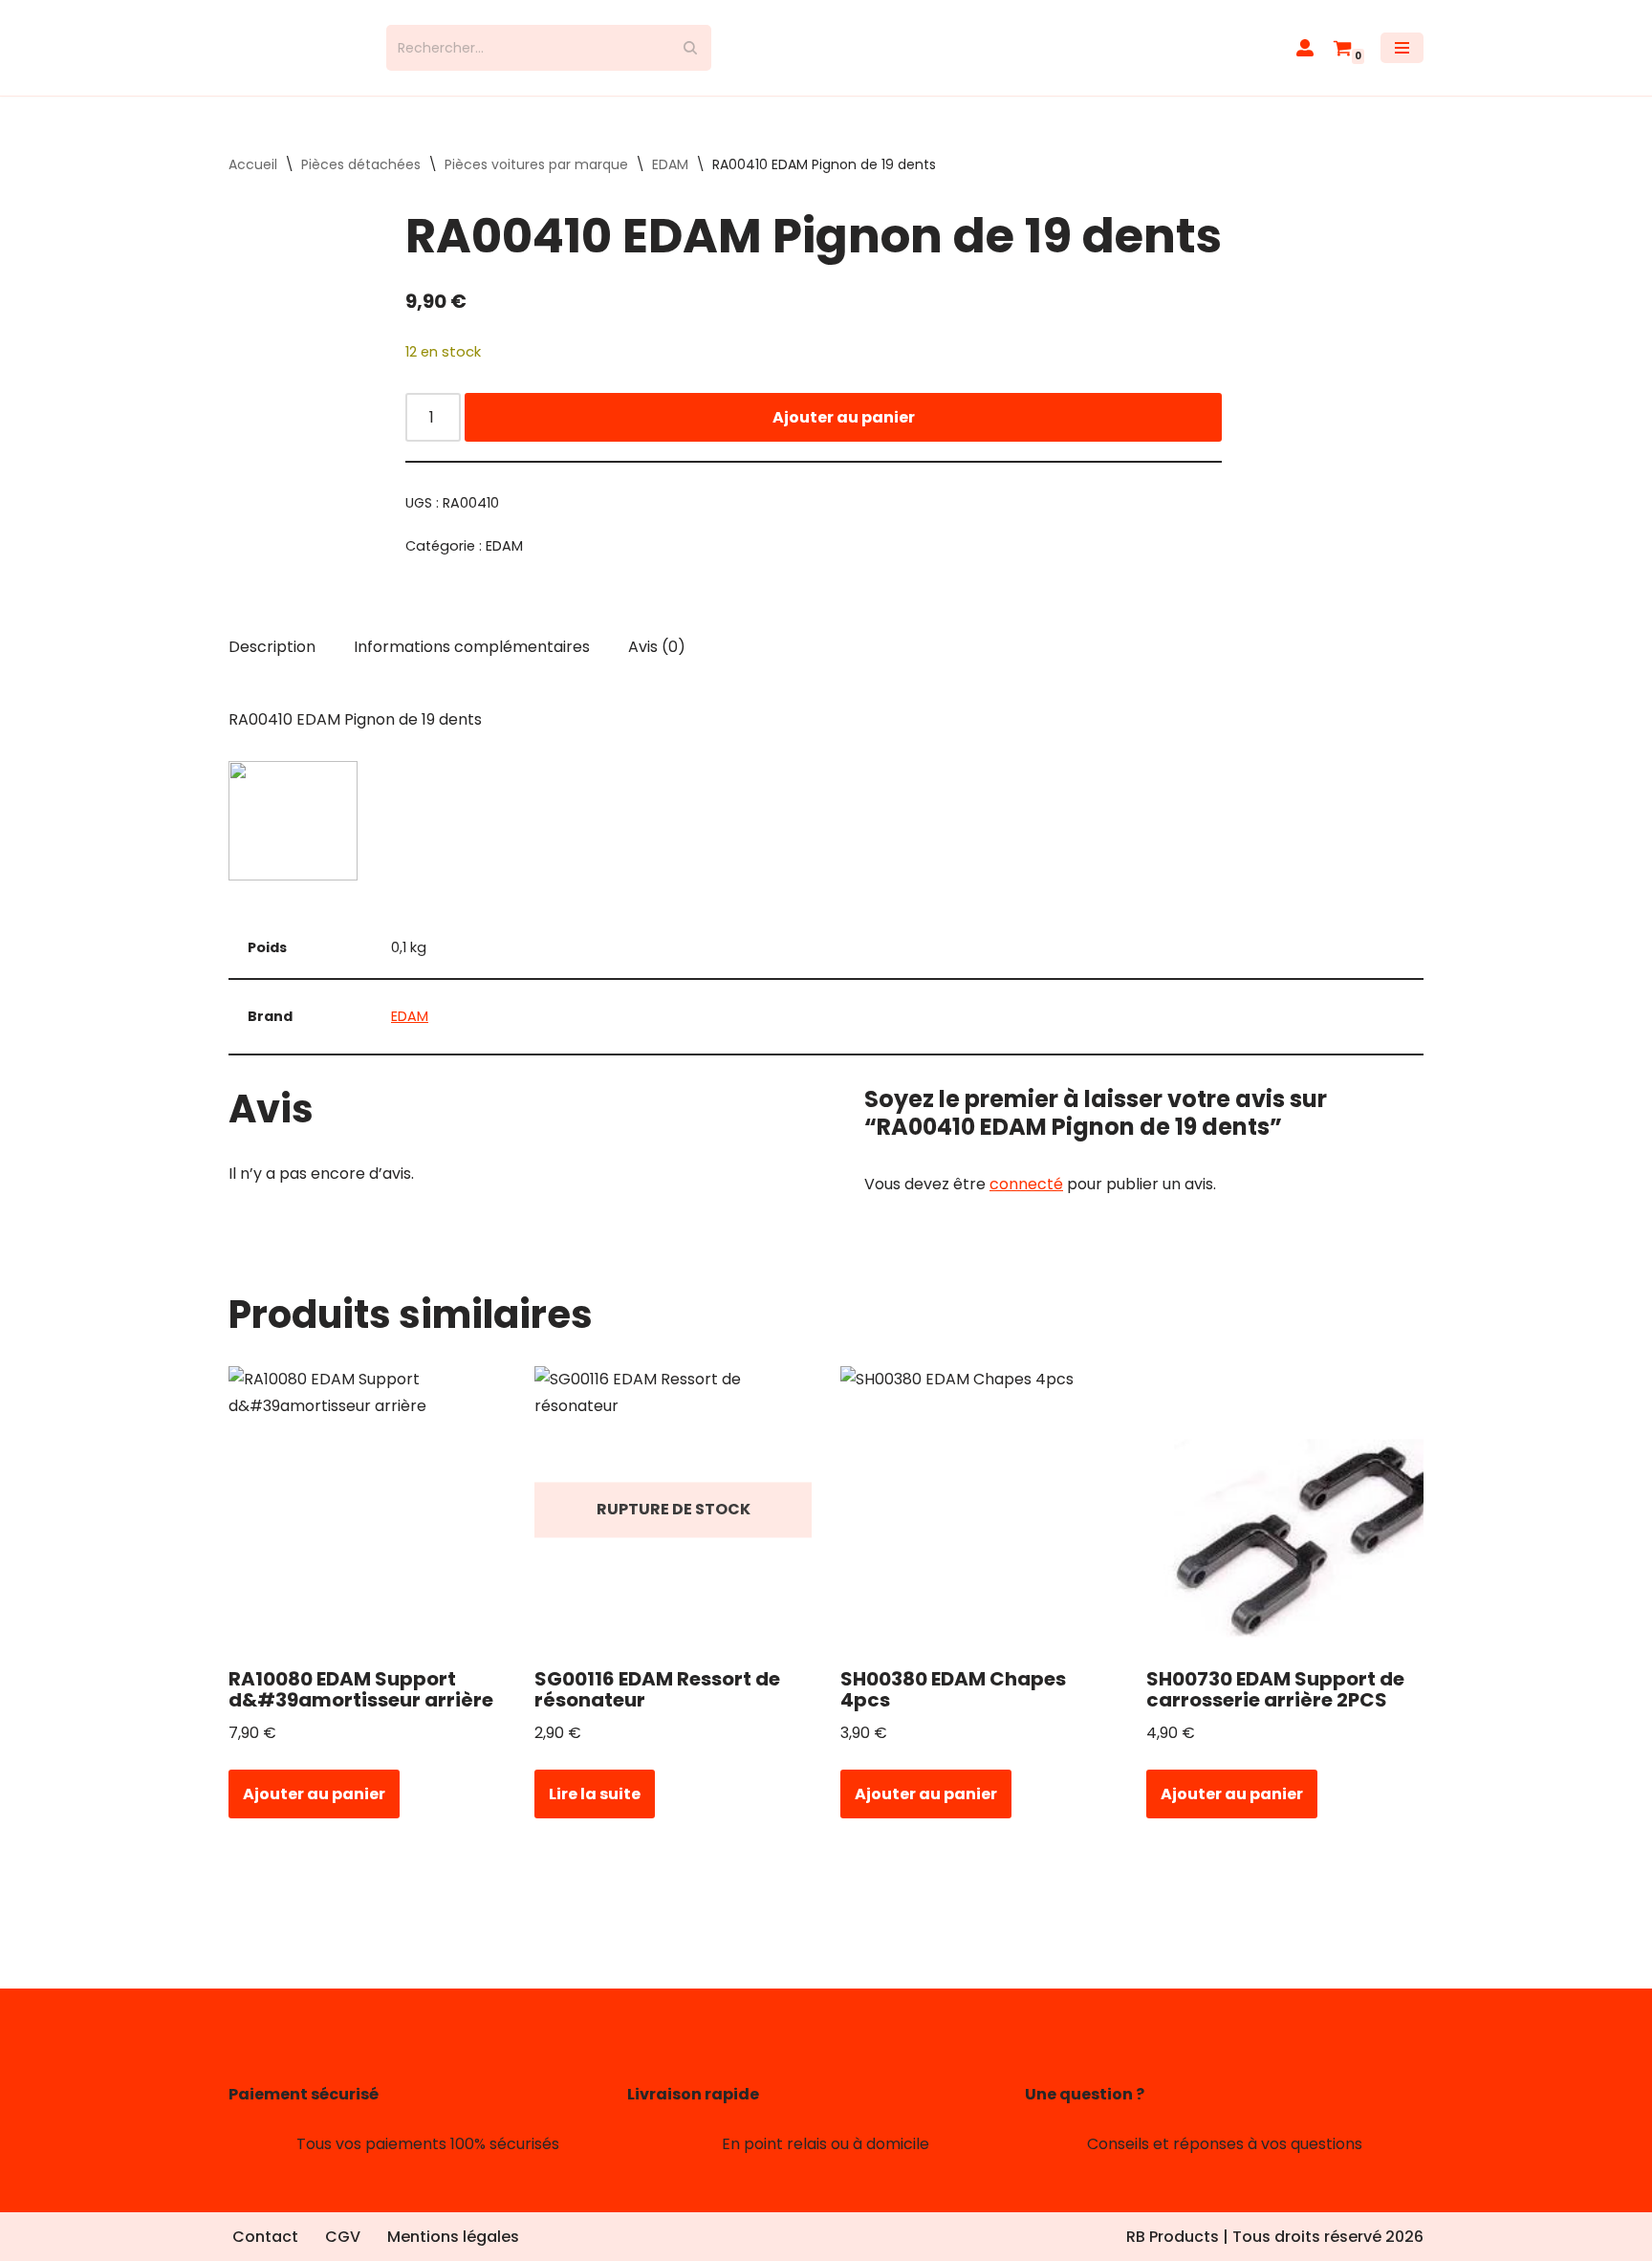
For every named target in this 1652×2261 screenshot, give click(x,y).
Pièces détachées (361, 164)
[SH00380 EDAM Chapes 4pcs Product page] (979, 1510)
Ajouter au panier (844, 417)
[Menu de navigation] (1402, 48)
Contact (265, 2237)
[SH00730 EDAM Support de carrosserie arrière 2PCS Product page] (1285, 1510)
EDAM (670, 164)
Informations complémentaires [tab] (472, 647)
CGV (343, 2237)
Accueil (253, 164)
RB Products (1173, 2237)
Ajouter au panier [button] (314, 1794)
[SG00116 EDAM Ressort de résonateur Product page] (674, 1510)
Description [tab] (272, 647)
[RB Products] (293, 48)
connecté (1026, 1184)
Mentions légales (453, 2237)
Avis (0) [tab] (657, 647)
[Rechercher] (690, 48)
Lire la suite (595, 1794)
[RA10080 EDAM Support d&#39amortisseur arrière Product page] (368, 1510)
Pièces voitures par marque (536, 164)
